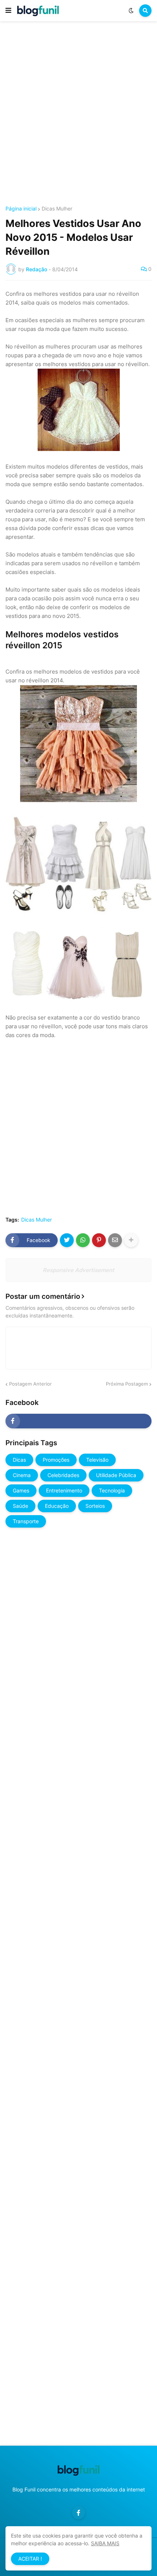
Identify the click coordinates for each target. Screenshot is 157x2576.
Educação (57, 1506)
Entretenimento (64, 1490)
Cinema (22, 1475)
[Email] (115, 1240)
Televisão (97, 1460)
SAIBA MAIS (105, 2543)
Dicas (19, 1460)
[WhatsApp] (83, 1240)
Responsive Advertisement (78, 1270)
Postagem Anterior (30, 1384)
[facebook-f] (78, 1421)
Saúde (20, 1506)
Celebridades (63, 1475)
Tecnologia (112, 1490)
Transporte (26, 1521)
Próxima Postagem (127, 1384)
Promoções (56, 1460)
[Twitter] (67, 1240)
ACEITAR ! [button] (30, 2559)
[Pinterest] (99, 1240)
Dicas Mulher (57, 209)
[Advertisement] (78, 115)
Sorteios (95, 1506)
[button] (8, 11)
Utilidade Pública (116, 1475)
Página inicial (21, 209)
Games (21, 1490)
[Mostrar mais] (131, 1240)
